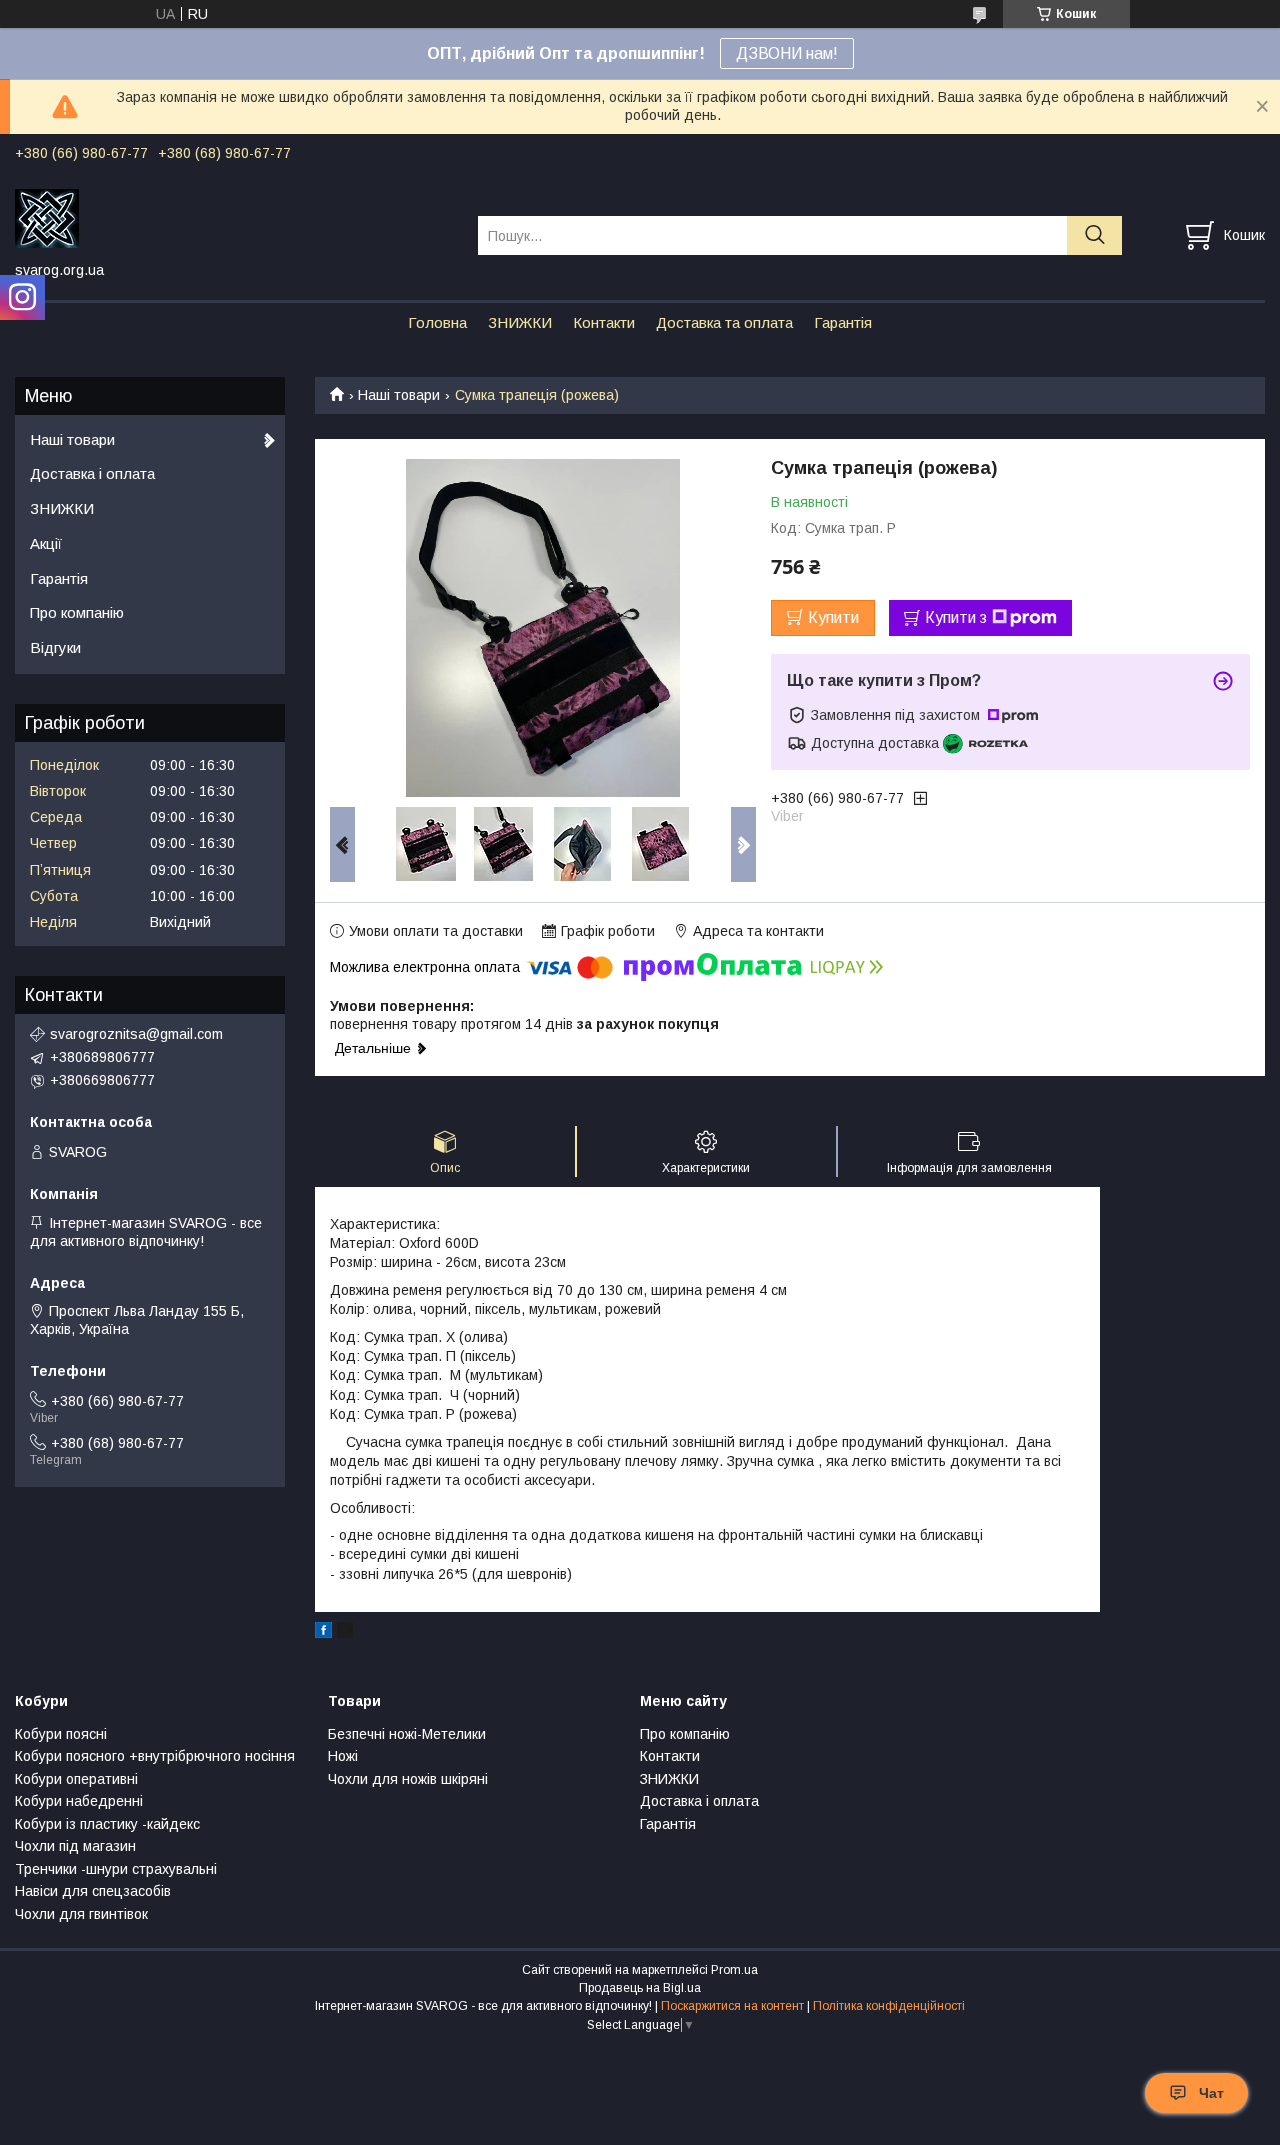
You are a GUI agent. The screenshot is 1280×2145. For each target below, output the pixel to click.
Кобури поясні (61, 1734)
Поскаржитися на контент (732, 2006)
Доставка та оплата (724, 322)
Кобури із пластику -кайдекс (107, 1824)
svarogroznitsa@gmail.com (136, 1034)
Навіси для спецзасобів (93, 1891)
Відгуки (55, 647)
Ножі (343, 1756)
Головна (437, 322)
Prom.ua (734, 1970)
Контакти (604, 322)
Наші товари (399, 395)
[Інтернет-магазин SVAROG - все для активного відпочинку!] (234, 217)
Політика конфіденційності (889, 2006)
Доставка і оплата (92, 473)
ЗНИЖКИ (520, 322)
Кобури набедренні (79, 1801)
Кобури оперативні (76, 1779)
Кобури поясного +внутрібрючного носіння (155, 1756)
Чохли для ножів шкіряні (408, 1779)
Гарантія (843, 322)
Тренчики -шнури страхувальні (116, 1869)
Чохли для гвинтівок (81, 1914)
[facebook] (323, 1633)
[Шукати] (1094, 235)
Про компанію (77, 612)
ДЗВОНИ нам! (787, 53)
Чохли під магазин (75, 1846)
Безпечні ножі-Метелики (407, 1734)
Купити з (956, 617)
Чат (1211, 2093)
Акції (46, 543)
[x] (345, 1633)
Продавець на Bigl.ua (640, 1988)
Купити (833, 617)
